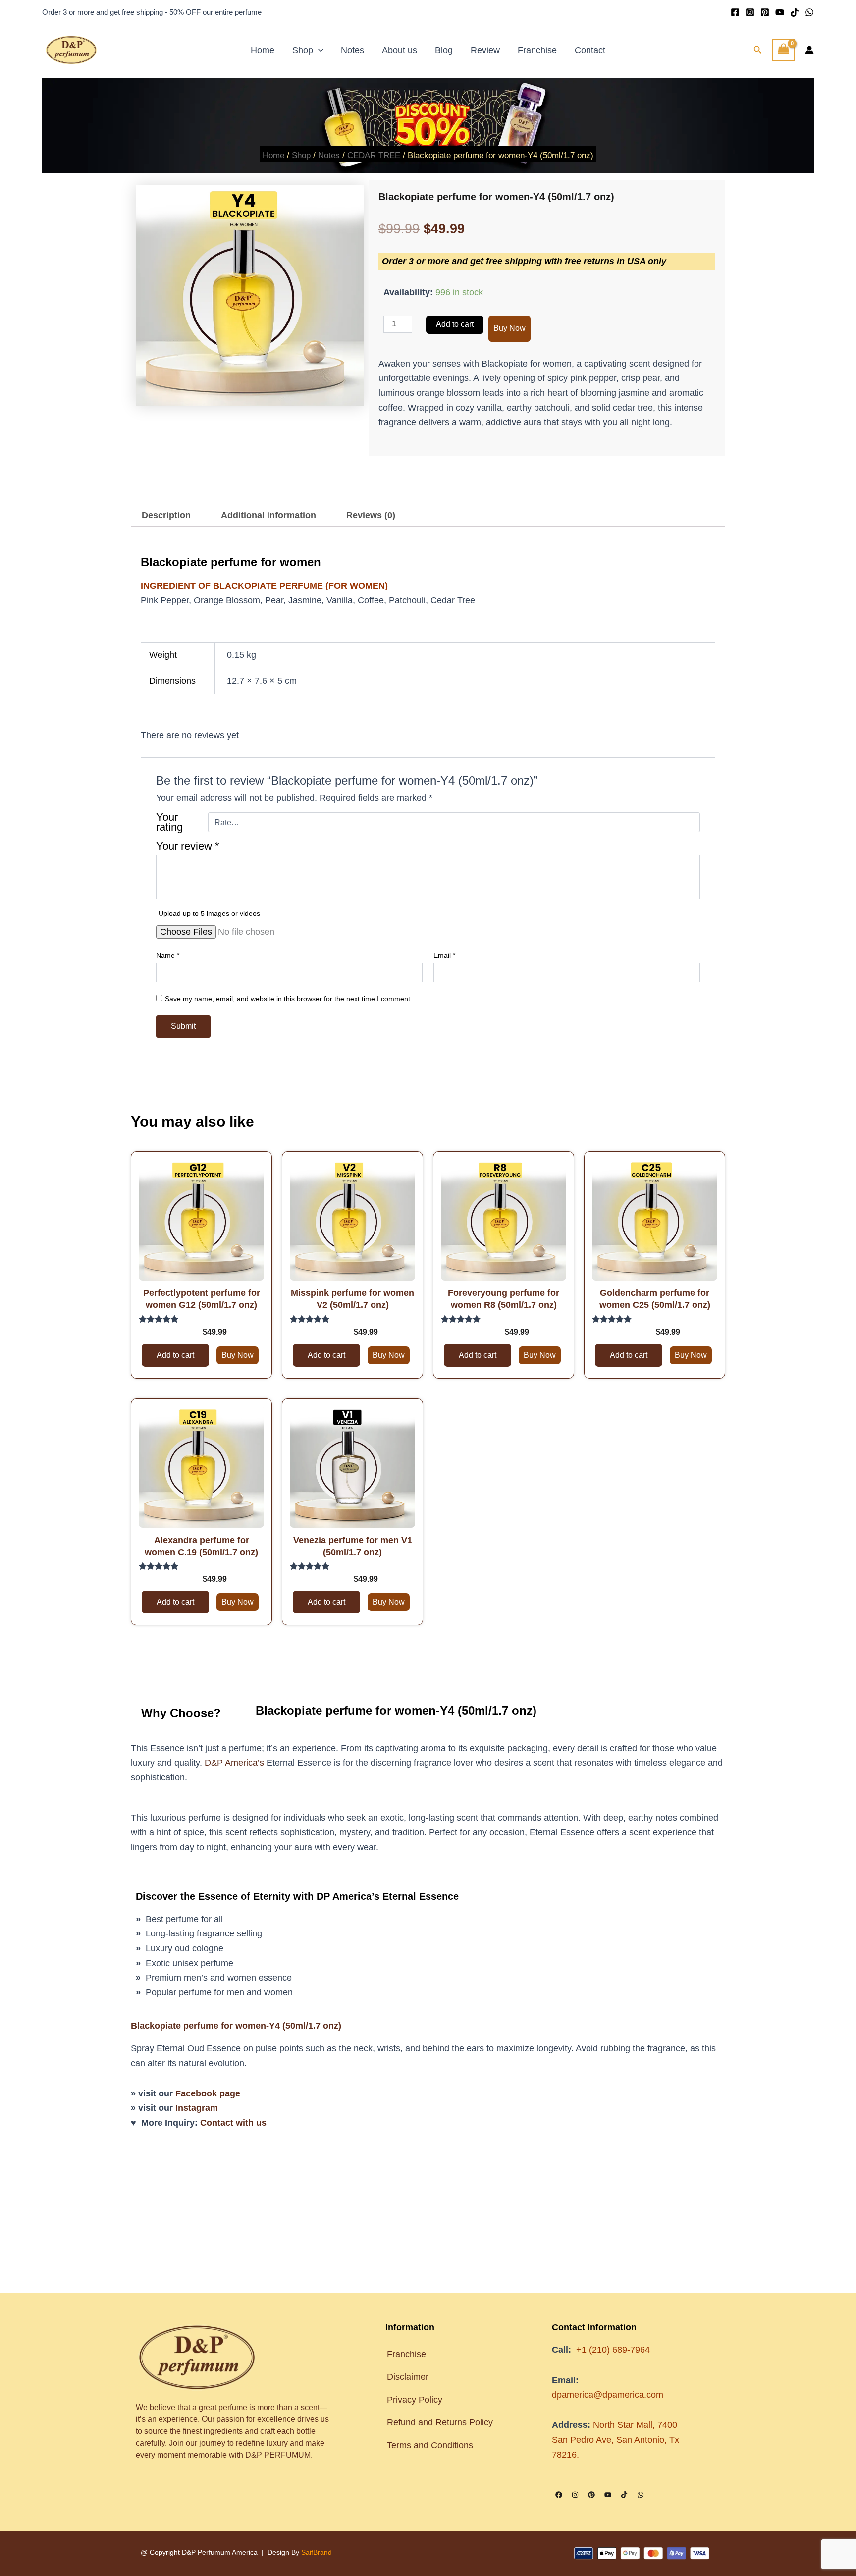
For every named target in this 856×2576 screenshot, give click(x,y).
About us (400, 50)
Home (263, 50)
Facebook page (208, 1660)
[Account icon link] (809, 50)
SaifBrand (317, 2552)
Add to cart (455, 324)
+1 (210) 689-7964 (613, 2350)
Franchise (537, 50)
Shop (303, 50)
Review (485, 50)
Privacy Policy (415, 2400)
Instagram (197, 1674)
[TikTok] (795, 12)
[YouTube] (780, 12)
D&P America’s (234, 1329)
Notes (352, 50)
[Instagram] (750, 12)
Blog (444, 50)
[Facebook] (735, 12)
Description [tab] (166, 515)
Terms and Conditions (431, 2445)
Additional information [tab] (268, 515)
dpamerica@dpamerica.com (608, 2395)
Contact (590, 50)
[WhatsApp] (809, 12)
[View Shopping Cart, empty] (784, 50)
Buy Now (509, 328)
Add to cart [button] (175, 921)
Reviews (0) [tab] (371, 515)
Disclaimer (408, 2377)
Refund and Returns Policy (440, 2422)
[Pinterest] (765, 12)
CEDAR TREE (374, 155)
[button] (318, 50)
